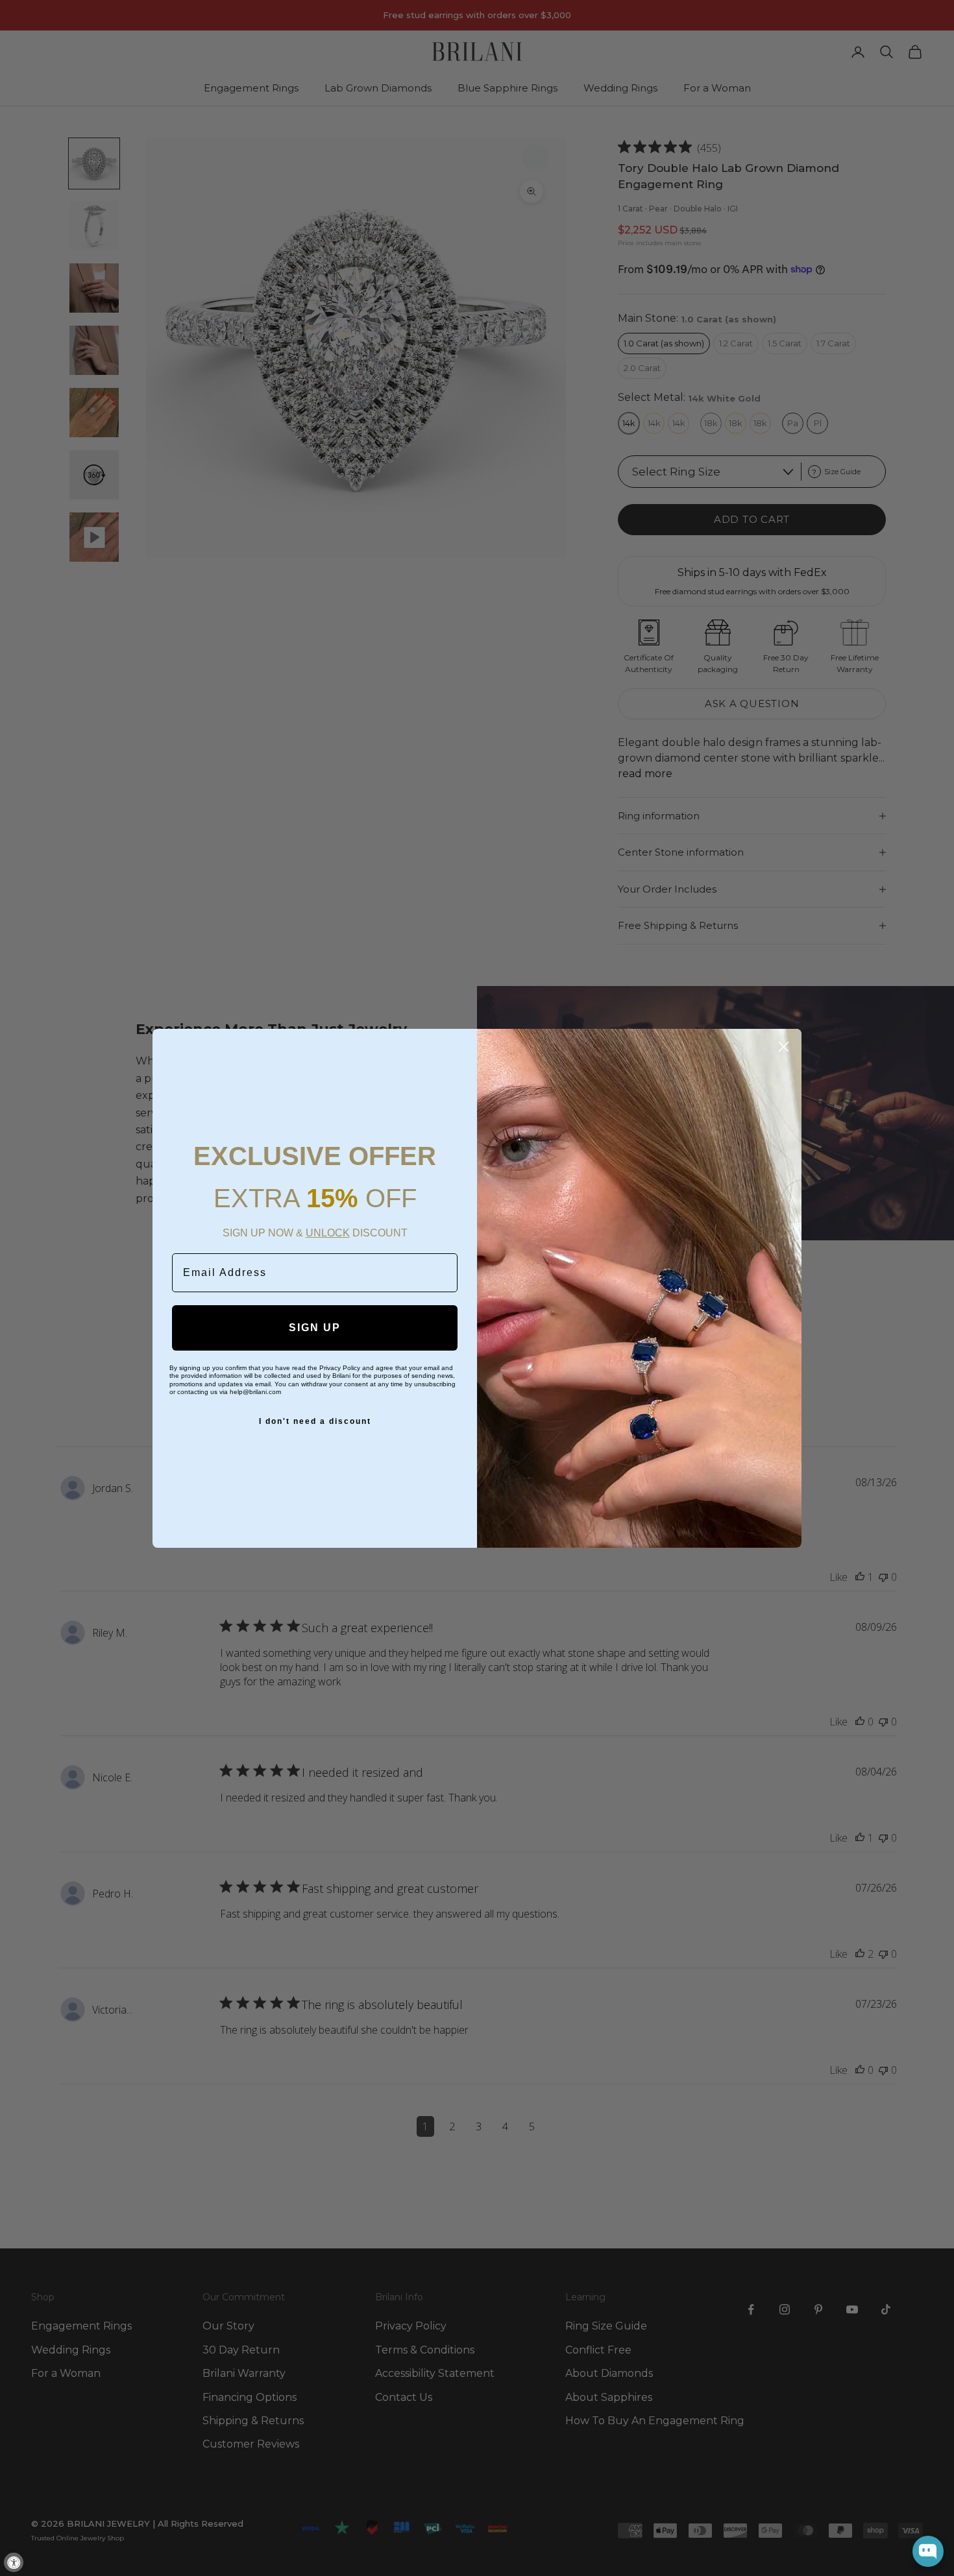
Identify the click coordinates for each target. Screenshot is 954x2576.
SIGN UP (315, 1328)
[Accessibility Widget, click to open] (14, 2562)
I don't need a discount (315, 1421)
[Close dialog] (784, 1047)
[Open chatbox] (928, 2551)
